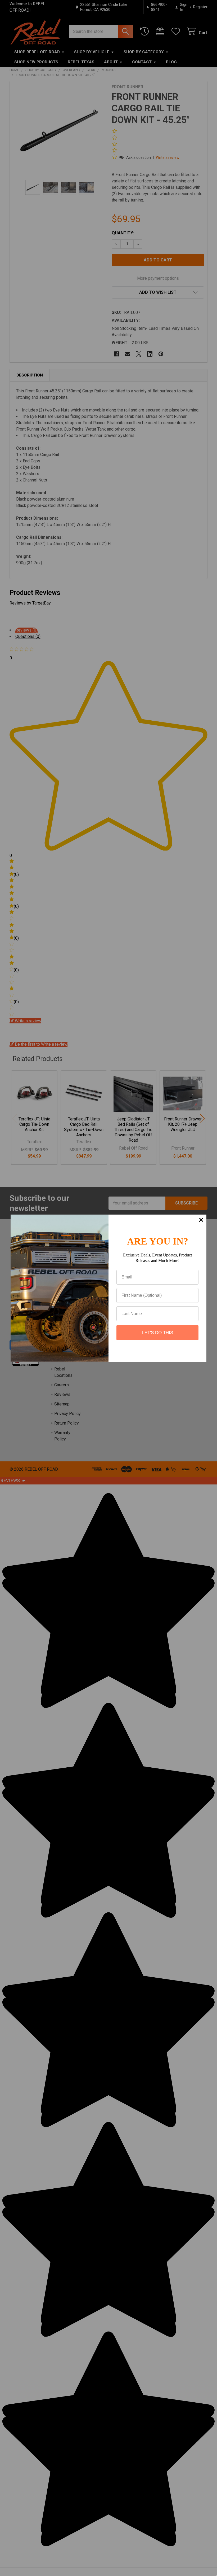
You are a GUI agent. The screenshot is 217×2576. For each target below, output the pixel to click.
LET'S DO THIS (158, 1333)
